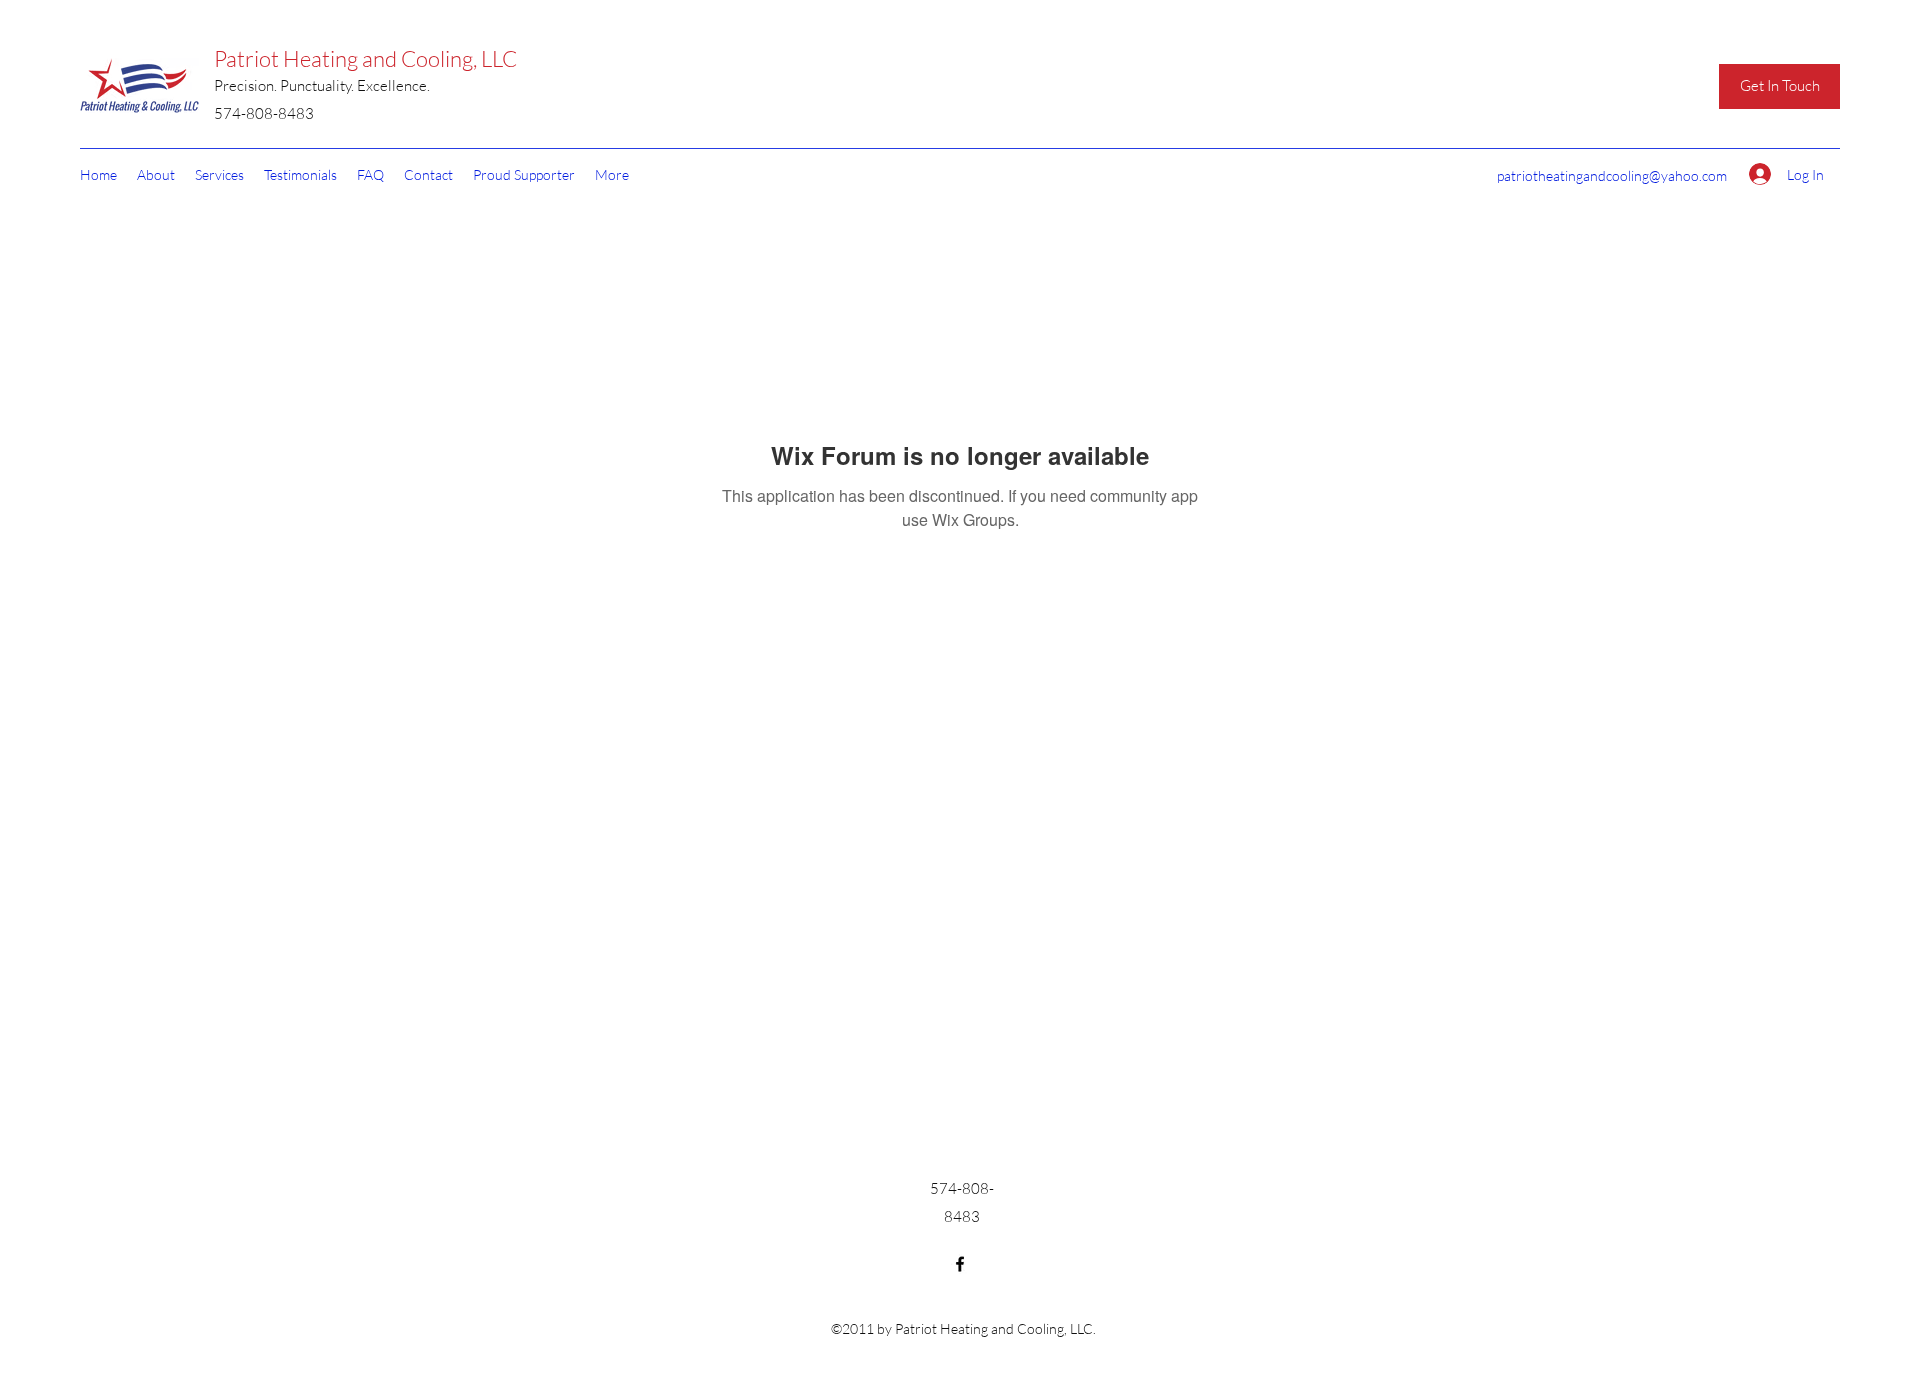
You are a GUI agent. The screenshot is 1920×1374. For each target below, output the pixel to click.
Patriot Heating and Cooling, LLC (365, 58)
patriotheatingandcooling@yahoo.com (1612, 175)
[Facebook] (960, 1264)
